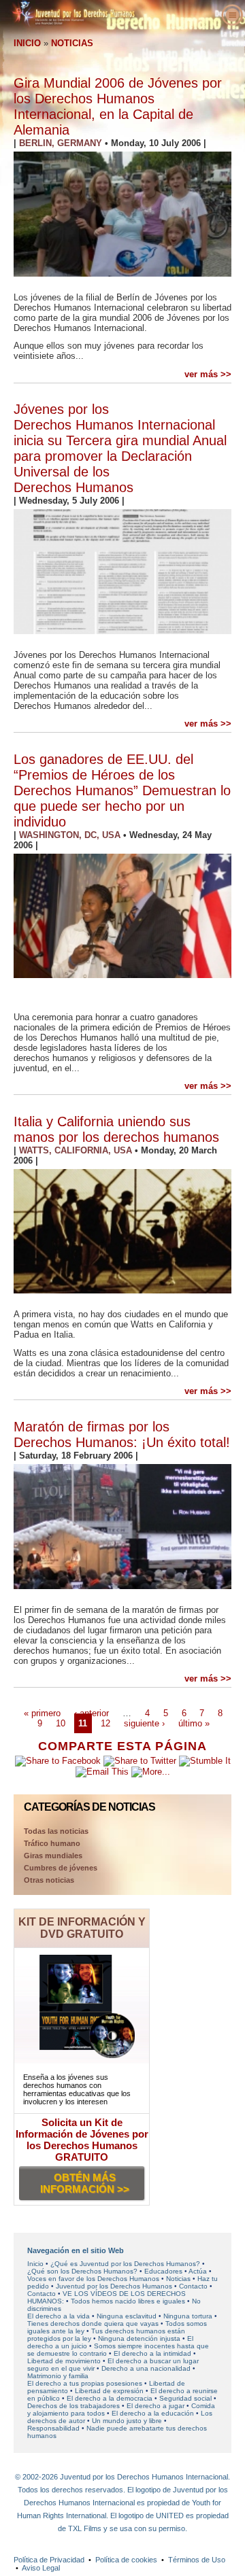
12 (105, 1723)
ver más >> (208, 374)
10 (61, 1723)
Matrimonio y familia (58, 2376)
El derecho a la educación (153, 2413)
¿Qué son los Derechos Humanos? (82, 2271)
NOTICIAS (72, 43)
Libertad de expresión (109, 2391)
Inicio (35, 2264)
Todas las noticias (56, 1831)
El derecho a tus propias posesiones (85, 2383)
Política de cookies (126, 2560)
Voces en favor (93, 2279)
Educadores (163, 2271)
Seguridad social (185, 2398)
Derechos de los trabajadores (73, 2406)
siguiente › (144, 1723)
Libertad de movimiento (64, 2361)
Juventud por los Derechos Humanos (114, 2286)
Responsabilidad (53, 2428)
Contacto (193, 2286)
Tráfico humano (52, 1843)
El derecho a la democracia (110, 2398)
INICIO (27, 43)
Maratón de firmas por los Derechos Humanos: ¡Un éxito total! (122, 1434)
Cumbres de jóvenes (61, 1868)
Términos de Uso (197, 2560)
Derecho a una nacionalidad (146, 2368)
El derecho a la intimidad (152, 2353)
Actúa (198, 2271)
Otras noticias (49, 1880)
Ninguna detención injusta (139, 2338)
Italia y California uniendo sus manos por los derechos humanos (116, 1129)
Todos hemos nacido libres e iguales (128, 2301)
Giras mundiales (53, 1856)
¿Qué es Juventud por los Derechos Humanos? (125, 2264)
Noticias (179, 2279)
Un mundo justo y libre (127, 2421)
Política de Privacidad (49, 2560)
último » (194, 1723)
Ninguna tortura (188, 2316)
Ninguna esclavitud (127, 2316)
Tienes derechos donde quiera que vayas (93, 2323)
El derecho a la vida (59, 2316)
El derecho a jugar (156, 2406)
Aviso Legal (41, 2568)
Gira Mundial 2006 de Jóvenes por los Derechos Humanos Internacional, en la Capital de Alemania (118, 106)
